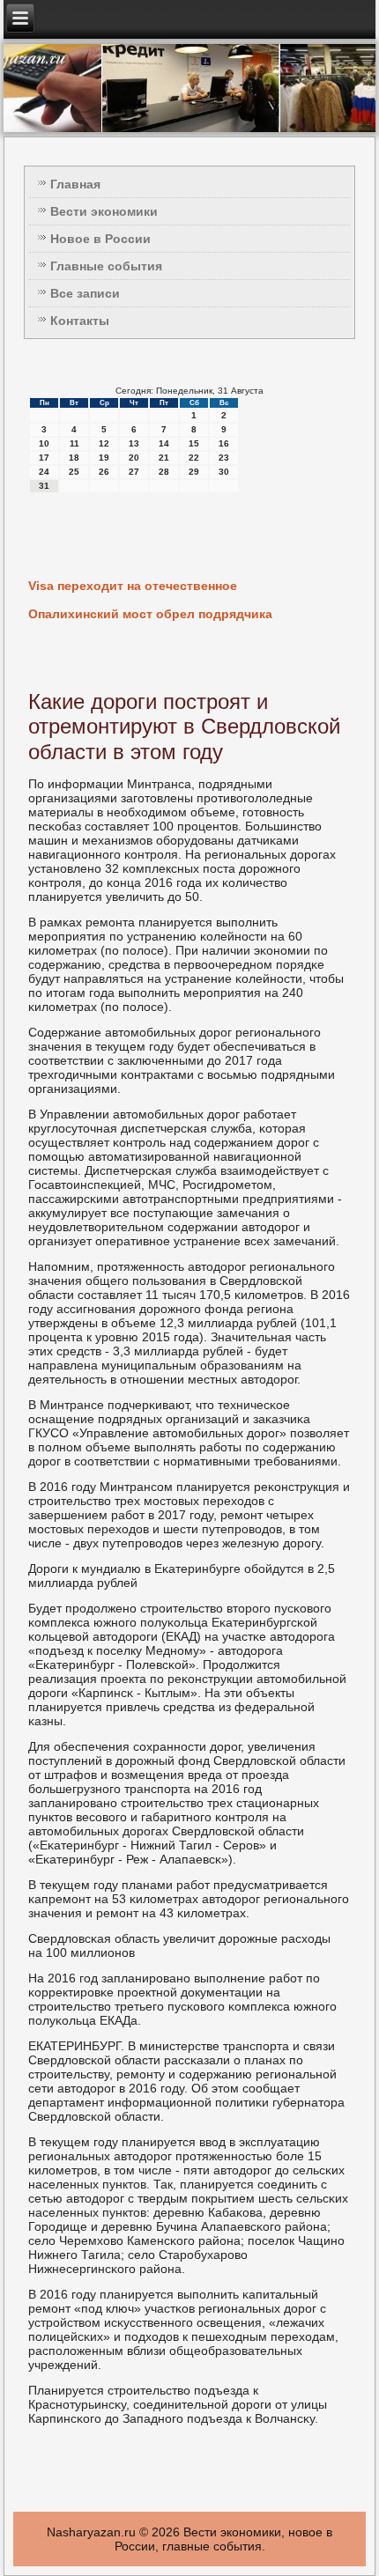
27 (134, 472)
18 (74, 458)
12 (104, 443)
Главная (75, 184)
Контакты (80, 321)
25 (74, 472)
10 (44, 443)
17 (44, 458)
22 (194, 458)
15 (194, 443)
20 (134, 458)
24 (44, 472)
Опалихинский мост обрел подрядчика (150, 614)
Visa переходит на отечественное (133, 586)
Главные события (106, 266)
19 (104, 458)
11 (74, 443)
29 (194, 472)
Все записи (85, 293)
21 (164, 458)
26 (104, 472)
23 (224, 458)
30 (224, 472)
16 (224, 443)
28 (164, 472)
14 (164, 443)
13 (134, 443)
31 (44, 486)
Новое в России (100, 239)
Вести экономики (104, 211)
